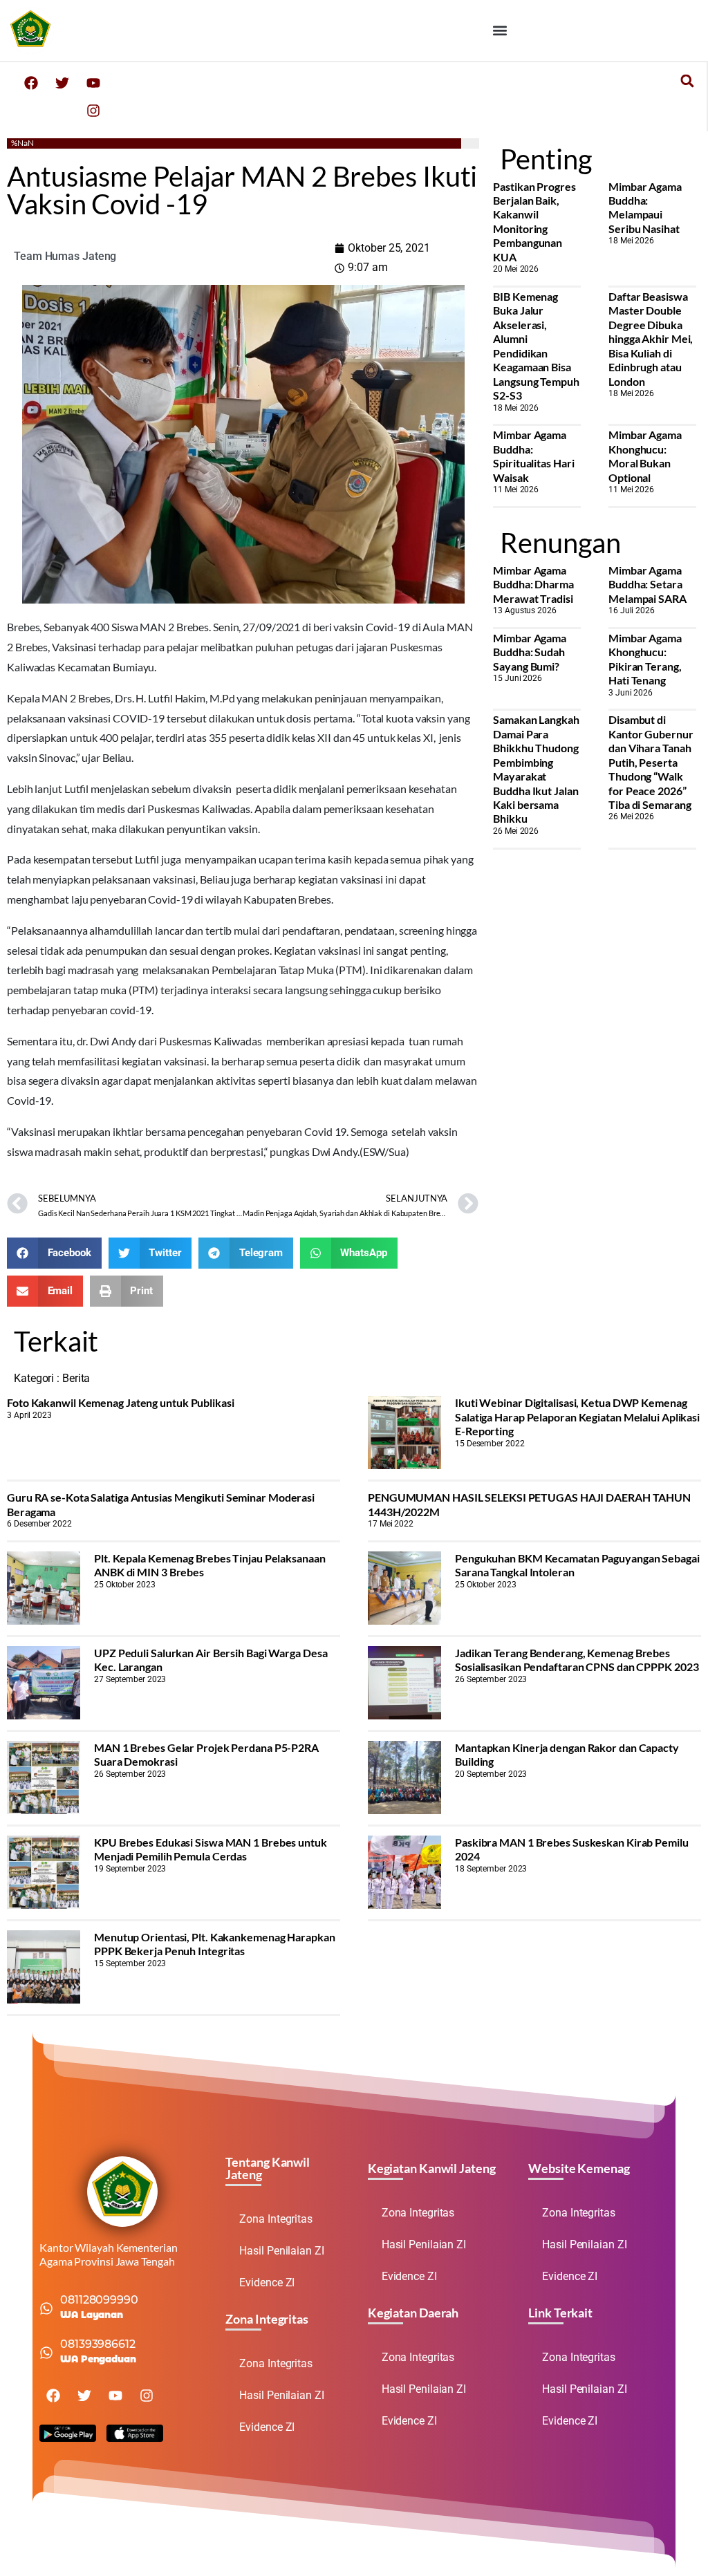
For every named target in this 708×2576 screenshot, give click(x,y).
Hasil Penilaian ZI (281, 2251)
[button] (500, 30)
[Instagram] (93, 111)
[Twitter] (62, 83)
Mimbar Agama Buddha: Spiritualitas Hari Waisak (533, 456)
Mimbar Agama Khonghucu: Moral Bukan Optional (645, 456)
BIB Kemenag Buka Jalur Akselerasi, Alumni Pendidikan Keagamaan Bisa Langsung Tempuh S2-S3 (536, 346)
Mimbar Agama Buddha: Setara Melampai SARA (648, 584)
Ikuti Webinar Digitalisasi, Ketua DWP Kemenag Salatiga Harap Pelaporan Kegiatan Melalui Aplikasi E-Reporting (577, 1417)
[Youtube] (93, 83)
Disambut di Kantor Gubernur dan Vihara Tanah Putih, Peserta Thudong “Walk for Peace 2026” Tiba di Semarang (651, 762)
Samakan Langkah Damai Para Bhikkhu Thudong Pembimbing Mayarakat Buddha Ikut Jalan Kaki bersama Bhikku (536, 769)
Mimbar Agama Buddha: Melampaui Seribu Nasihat (645, 207)
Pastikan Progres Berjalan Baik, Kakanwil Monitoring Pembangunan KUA (534, 222)
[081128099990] (46, 2308)
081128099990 (99, 2300)
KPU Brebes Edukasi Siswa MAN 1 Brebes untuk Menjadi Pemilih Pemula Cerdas (211, 1849)
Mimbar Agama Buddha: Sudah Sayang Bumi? (530, 652)
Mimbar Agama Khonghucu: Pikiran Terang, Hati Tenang (645, 659)
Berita (76, 1378)
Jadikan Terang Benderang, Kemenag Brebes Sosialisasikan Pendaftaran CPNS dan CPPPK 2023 (577, 1660)
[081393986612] (46, 2353)
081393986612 (98, 2344)
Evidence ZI (267, 2283)
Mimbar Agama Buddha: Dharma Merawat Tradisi (533, 584)
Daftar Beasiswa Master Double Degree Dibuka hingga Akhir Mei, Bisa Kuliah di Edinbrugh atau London (651, 339)
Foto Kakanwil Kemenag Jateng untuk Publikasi (121, 1402)
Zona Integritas (276, 2219)
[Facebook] (31, 83)
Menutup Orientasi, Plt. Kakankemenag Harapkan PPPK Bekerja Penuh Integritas (215, 1944)
